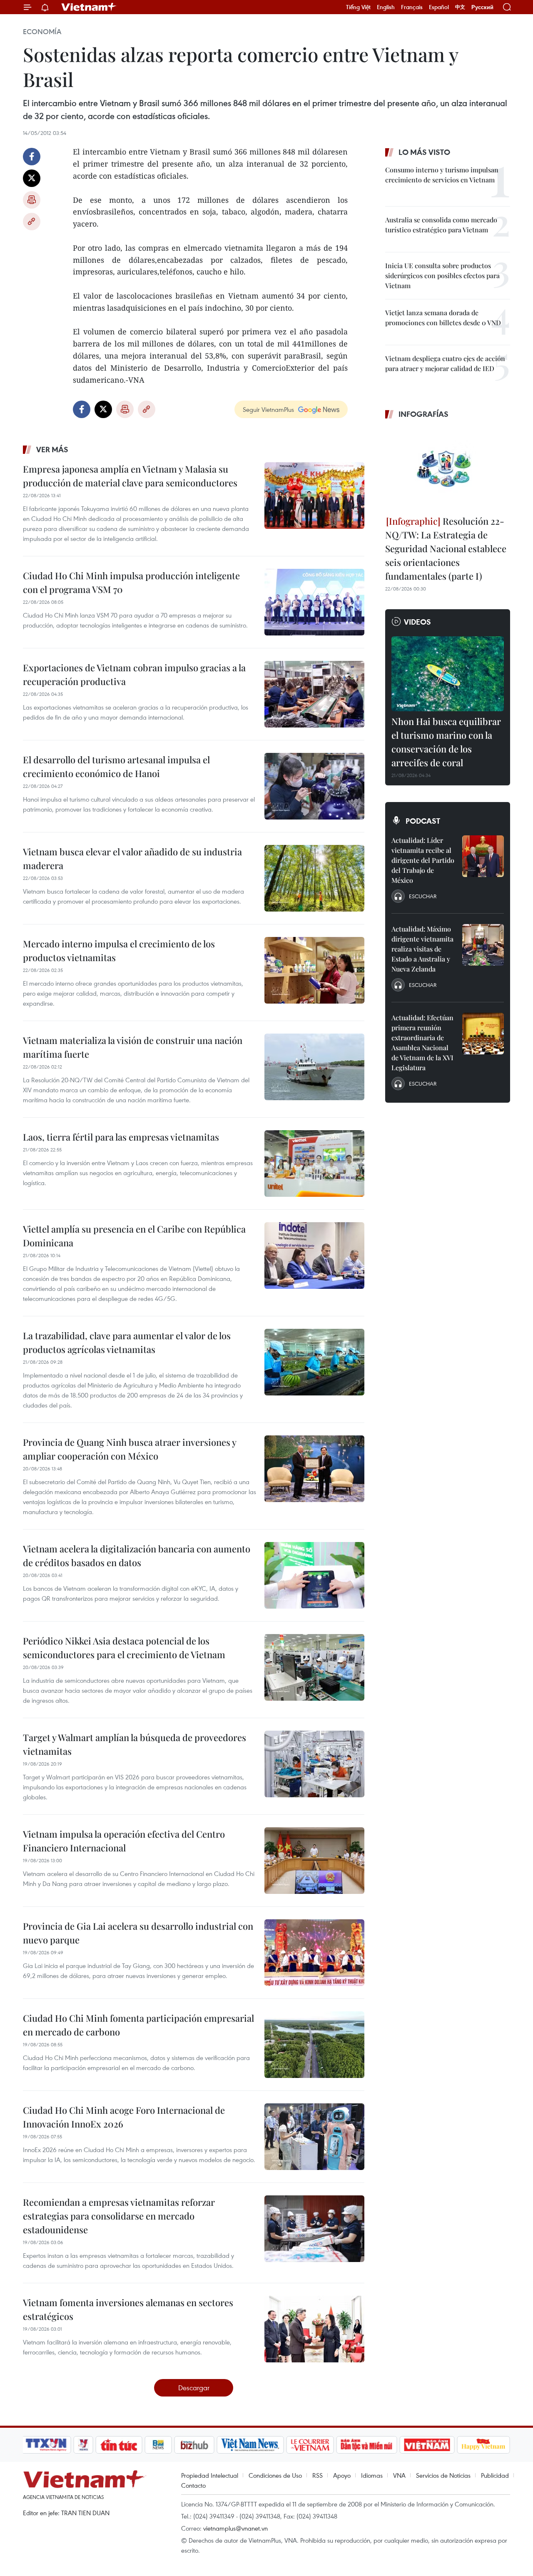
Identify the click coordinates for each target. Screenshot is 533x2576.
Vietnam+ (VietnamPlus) (89, 7)
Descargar (194, 2388)
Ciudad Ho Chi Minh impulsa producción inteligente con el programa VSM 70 (131, 582)
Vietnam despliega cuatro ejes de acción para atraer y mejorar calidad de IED (445, 363)
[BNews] (158, 2445)
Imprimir (32, 200)
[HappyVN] (483, 2445)
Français (412, 7)
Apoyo (342, 2475)
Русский (482, 7)
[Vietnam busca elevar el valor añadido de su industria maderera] (314, 878)
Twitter (32, 178)
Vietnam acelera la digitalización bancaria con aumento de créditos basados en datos (137, 1556)
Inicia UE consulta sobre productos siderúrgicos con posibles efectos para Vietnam (442, 275)
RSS (318, 2475)
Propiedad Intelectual (210, 2475)
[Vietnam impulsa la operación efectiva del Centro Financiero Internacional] (314, 1861)
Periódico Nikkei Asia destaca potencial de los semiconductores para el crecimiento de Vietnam (124, 1648)
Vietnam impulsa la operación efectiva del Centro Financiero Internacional (124, 1841)
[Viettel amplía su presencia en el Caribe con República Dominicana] (314, 1256)
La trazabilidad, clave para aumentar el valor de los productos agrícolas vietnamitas (127, 1342)
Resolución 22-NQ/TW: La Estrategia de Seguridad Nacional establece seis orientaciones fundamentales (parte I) (446, 548)
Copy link (32, 222)
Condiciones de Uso (275, 2475)
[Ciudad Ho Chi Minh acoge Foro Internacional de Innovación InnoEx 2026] (314, 2137)
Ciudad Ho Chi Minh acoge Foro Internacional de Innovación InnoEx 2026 (124, 2117)
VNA (399, 2475)
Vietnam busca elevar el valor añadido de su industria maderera (132, 858)
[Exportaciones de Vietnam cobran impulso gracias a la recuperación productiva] (314, 694)
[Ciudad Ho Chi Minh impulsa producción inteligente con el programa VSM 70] (314, 602)
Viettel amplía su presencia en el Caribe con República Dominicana (134, 1236)
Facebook (32, 157)
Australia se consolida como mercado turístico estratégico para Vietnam (441, 225)
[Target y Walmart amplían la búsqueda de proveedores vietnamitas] (314, 1764)
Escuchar (423, 896)
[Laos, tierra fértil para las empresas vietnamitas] (314, 1163)
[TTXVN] (46, 2445)
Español (439, 7)
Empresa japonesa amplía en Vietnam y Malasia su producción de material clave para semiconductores (130, 476)
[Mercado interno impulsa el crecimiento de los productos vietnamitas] (314, 970)
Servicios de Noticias (443, 2475)
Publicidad (495, 2475)
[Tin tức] (119, 2445)
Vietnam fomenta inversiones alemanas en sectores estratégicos (128, 2309)
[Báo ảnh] (427, 2445)
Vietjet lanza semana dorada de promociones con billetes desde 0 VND (443, 318)
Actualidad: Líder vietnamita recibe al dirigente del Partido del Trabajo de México (423, 860)
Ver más (52, 449)
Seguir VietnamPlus (268, 409)
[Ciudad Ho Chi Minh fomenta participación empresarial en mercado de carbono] (314, 2045)
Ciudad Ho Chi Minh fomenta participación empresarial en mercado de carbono (138, 2025)
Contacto (193, 2485)
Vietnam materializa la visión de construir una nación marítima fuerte (133, 1047)
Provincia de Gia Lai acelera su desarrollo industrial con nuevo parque (138, 1933)
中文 (460, 7)
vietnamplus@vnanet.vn (235, 2528)
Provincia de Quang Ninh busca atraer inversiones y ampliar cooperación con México (130, 1449)
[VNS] (250, 2445)
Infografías (423, 414)
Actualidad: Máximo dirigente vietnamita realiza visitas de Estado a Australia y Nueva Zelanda (422, 949)
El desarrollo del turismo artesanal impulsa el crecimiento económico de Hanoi (116, 766)
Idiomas (372, 2475)
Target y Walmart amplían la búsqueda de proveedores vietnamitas (134, 1744)
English (386, 7)
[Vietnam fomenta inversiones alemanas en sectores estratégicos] (314, 2329)
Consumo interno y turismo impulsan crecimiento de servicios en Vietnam (442, 175)
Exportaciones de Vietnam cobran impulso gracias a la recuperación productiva (134, 674)
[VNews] (83, 2445)
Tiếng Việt (358, 7)
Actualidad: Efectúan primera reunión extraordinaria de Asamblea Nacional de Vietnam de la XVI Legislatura (422, 1043)
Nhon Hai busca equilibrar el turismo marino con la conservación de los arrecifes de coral (446, 742)
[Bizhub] (194, 2445)
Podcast (423, 821)
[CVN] (310, 2445)
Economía (42, 32)
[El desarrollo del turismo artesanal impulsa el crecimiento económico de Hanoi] (314, 786)
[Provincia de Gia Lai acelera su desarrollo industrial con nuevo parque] (314, 1953)
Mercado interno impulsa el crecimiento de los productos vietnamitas (119, 950)
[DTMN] (366, 2445)
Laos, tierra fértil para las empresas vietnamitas (121, 1137)
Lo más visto (424, 152)
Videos (417, 622)
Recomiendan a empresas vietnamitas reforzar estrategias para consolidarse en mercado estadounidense (119, 2216)
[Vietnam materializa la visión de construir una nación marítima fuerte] (314, 1067)
